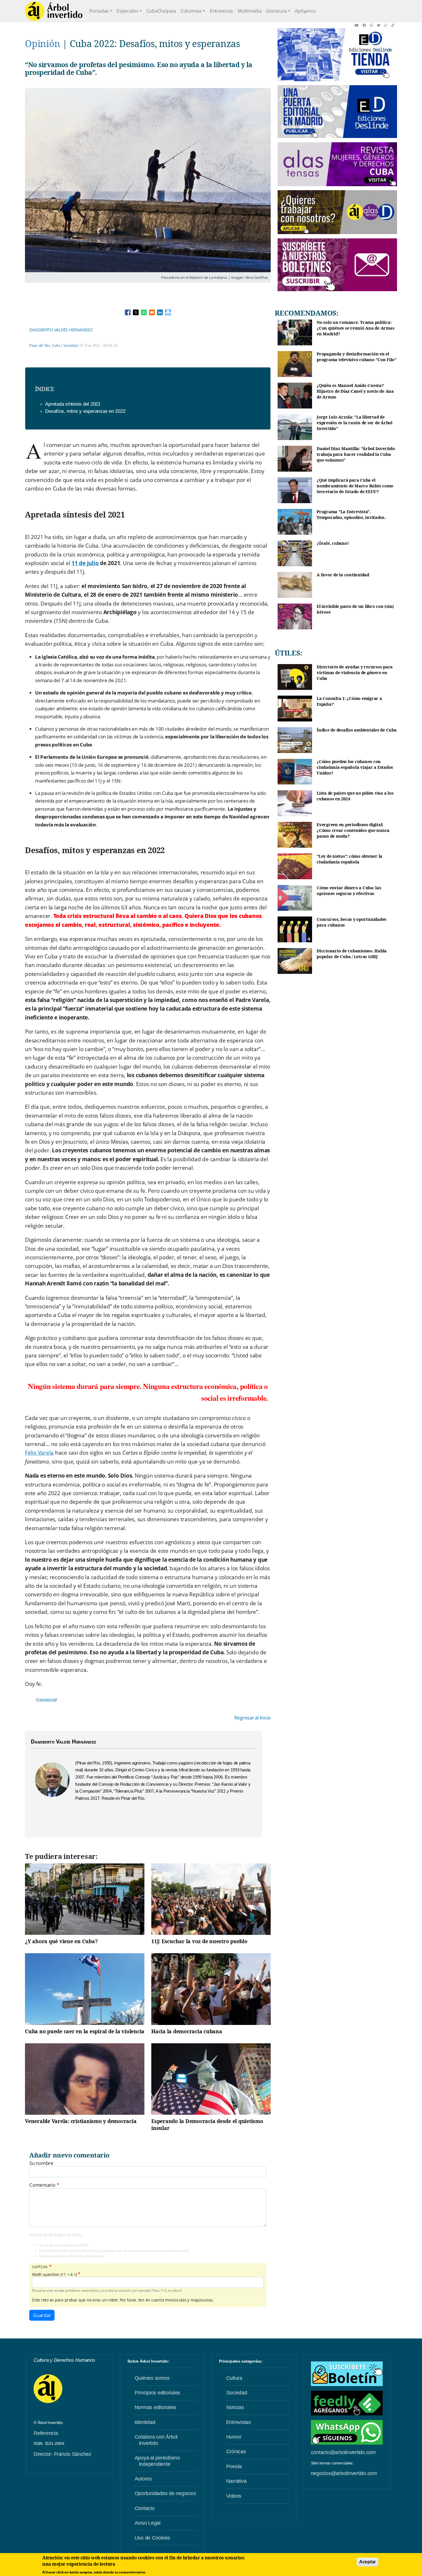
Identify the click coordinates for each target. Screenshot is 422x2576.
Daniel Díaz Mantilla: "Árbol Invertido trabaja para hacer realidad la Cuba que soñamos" (356, 454)
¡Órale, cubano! (333, 543)
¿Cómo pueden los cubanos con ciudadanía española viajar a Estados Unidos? (355, 767)
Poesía (234, 2466)
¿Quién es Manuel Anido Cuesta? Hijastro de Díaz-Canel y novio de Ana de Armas (355, 391)
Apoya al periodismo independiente (157, 2461)
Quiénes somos (152, 2378)
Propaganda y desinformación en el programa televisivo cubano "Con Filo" (357, 357)
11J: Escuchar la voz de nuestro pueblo (199, 1941)
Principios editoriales (158, 2393)
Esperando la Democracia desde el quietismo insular (207, 2124)
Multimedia (250, 11)
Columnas (191, 11)
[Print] (168, 312)
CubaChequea (161, 11)
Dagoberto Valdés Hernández (61, 330)
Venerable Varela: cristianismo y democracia (81, 2121)
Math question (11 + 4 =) (55, 2275)
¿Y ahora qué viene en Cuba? (61, 1941)
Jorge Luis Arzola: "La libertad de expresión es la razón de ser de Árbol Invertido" (355, 423)
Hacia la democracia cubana (187, 2031)
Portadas (99, 11)
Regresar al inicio (253, 1718)
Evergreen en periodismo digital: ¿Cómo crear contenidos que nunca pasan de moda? (353, 830)
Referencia (46, 2433)
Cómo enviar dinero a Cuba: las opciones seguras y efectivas (349, 891)
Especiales (127, 11)
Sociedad (70, 346)
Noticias (235, 2407)
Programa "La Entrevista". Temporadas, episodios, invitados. (351, 514)
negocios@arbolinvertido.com (344, 2473)
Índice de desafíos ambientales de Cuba (357, 730)
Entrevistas (221, 11)
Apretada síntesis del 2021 (73, 404)
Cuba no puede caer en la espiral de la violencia (85, 2031)
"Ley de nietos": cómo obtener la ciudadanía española (350, 859)
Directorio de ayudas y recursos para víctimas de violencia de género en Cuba (355, 672)
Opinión (42, 43)
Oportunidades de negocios (165, 2493)
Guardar (42, 2315)
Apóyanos (305, 11)
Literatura (277, 11)
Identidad (145, 2422)
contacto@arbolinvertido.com (343, 2452)
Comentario (42, 2185)
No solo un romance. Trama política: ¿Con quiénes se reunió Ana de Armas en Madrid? (355, 328)
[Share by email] (152, 312)
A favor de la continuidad (343, 575)
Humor (234, 2437)
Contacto (145, 2508)
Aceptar (367, 2562)
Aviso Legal (148, 2523)
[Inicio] (54, 11)
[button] (358, 25)
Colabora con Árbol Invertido (156, 2440)
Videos (234, 2496)
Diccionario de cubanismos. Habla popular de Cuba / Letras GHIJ (352, 954)
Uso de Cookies (152, 2538)
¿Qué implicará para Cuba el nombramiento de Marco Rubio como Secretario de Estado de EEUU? (355, 486)
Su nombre (41, 2163)
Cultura (234, 2378)
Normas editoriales (156, 2407)
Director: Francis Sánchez (62, 2454)
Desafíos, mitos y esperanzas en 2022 (85, 411)
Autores (143, 2479)
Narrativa (236, 2481)
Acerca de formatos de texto (55, 2235)
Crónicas (236, 2452)
